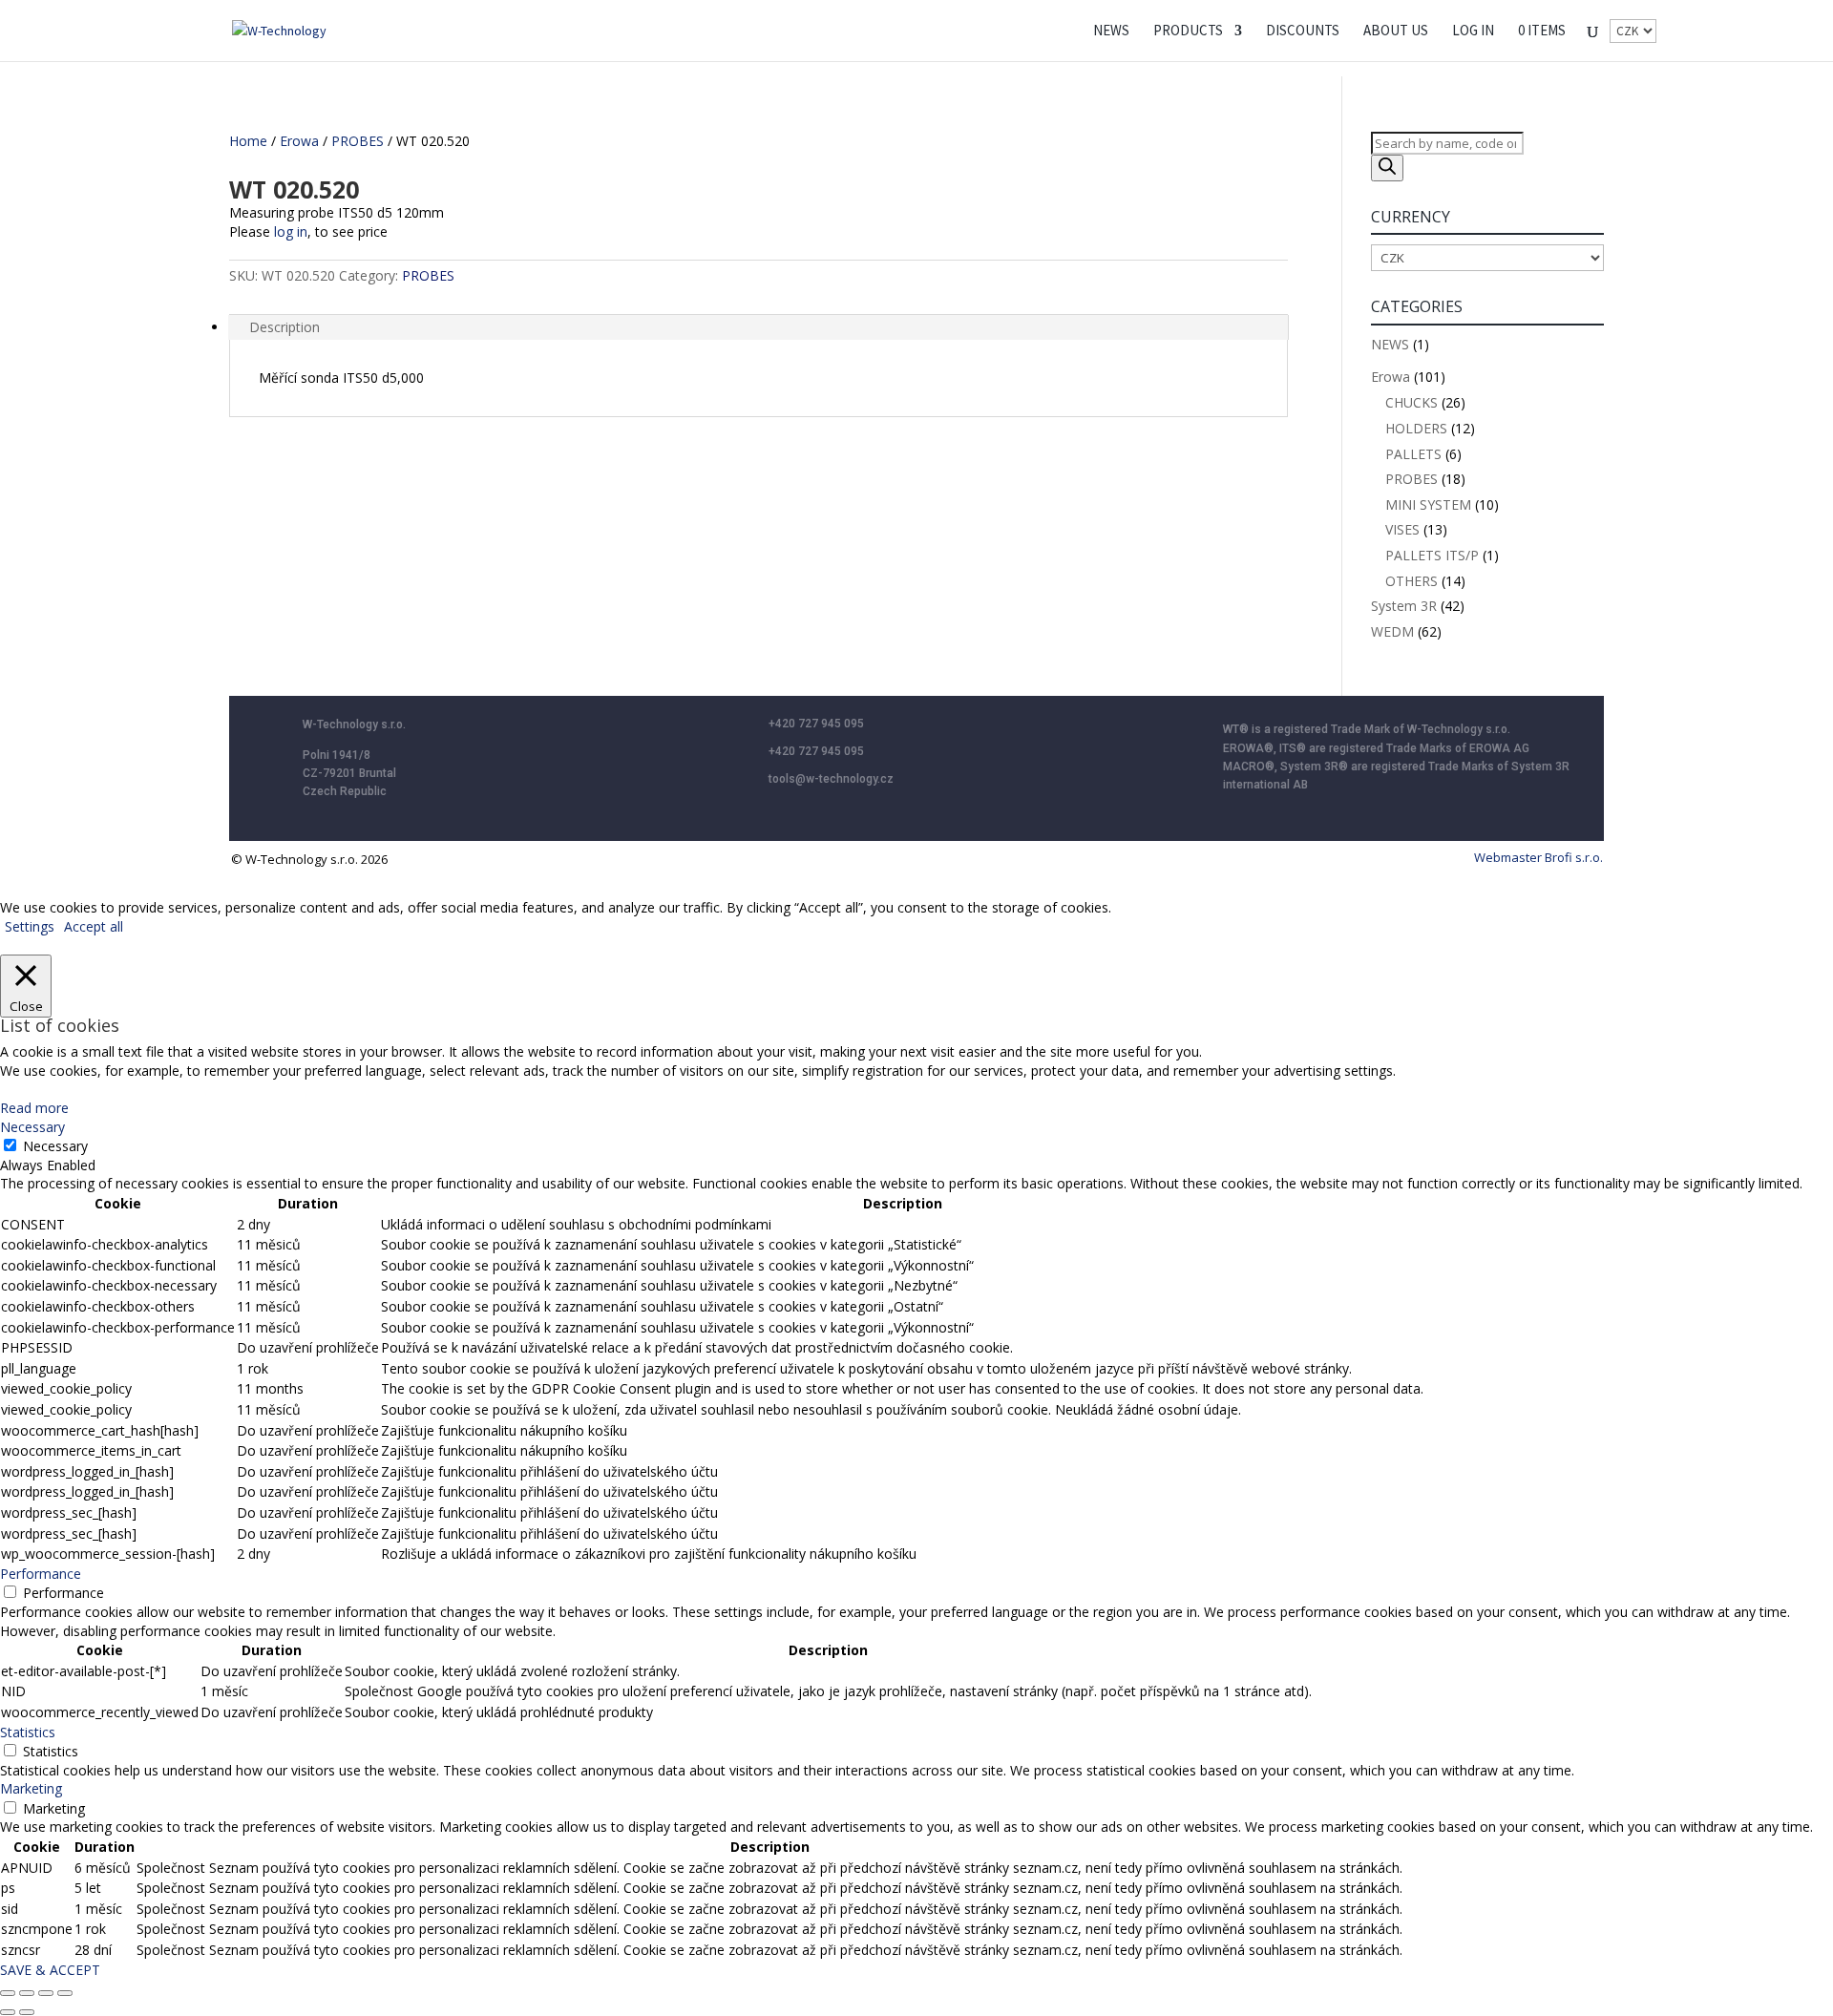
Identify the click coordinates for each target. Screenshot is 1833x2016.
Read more (34, 1108)
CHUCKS (1412, 402)
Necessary (55, 1146)
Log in (1473, 31)
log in (291, 231)
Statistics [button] (28, 1732)
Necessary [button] (32, 1127)
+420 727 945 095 (816, 724)
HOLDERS (1416, 428)
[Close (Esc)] (65, 1993)
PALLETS (1413, 454)
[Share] (46, 1993)
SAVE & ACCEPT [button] (50, 1970)
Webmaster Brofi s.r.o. (1538, 857)
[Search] (1387, 168)
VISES (1402, 529)
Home (248, 141)
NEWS (1111, 31)
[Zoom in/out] (8, 1993)
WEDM (1392, 631)
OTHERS (1412, 581)
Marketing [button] (31, 1788)
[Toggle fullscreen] (27, 1993)
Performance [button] (41, 1574)
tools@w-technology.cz (831, 779)
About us (1396, 31)
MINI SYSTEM (1428, 504)
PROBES (358, 141)
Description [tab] (284, 327)
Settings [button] (30, 926)
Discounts (1303, 31)
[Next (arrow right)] (27, 2012)
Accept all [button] (94, 926)
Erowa (299, 141)
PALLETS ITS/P (1432, 555)
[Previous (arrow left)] (8, 2012)
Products (1188, 31)
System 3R (1404, 606)
